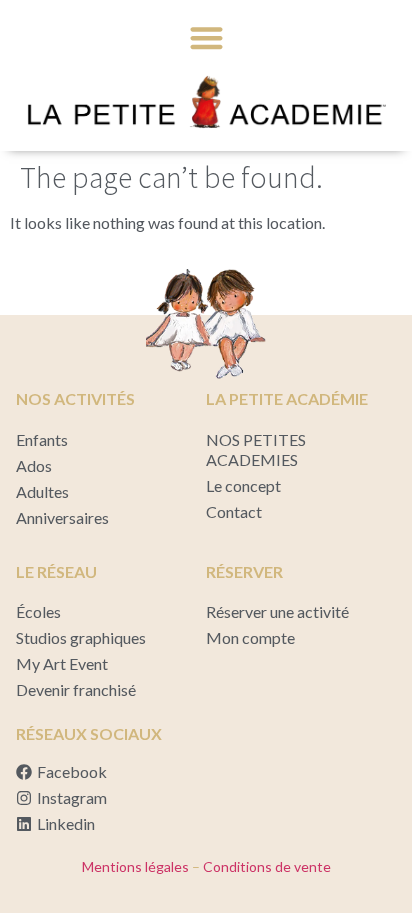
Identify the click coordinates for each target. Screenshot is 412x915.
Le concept (243, 485)
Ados (34, 465)
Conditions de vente (265, 866)
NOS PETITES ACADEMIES (256, 449)
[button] (205, 37)
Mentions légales (135, 866)
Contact (234, 511)
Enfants (42, 439)
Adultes (42, 491)
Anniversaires (62, 517)
